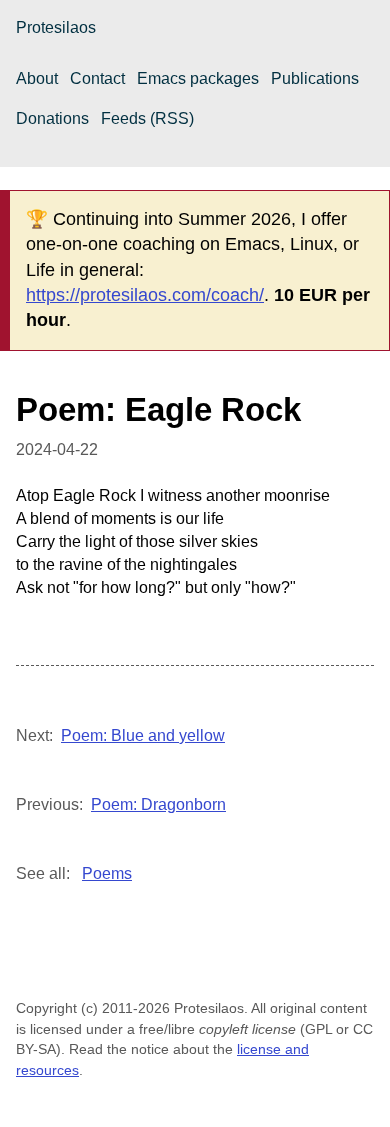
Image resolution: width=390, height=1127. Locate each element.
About (37, 78)
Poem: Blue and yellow (143, 735)
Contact (97, 78)
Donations (52, 118)
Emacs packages (198, 78)
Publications (315, 78)
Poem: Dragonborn (158, 804)
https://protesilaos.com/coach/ (145, 295)
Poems (107, 873)
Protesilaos (56, 27)
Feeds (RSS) (147, 118)
